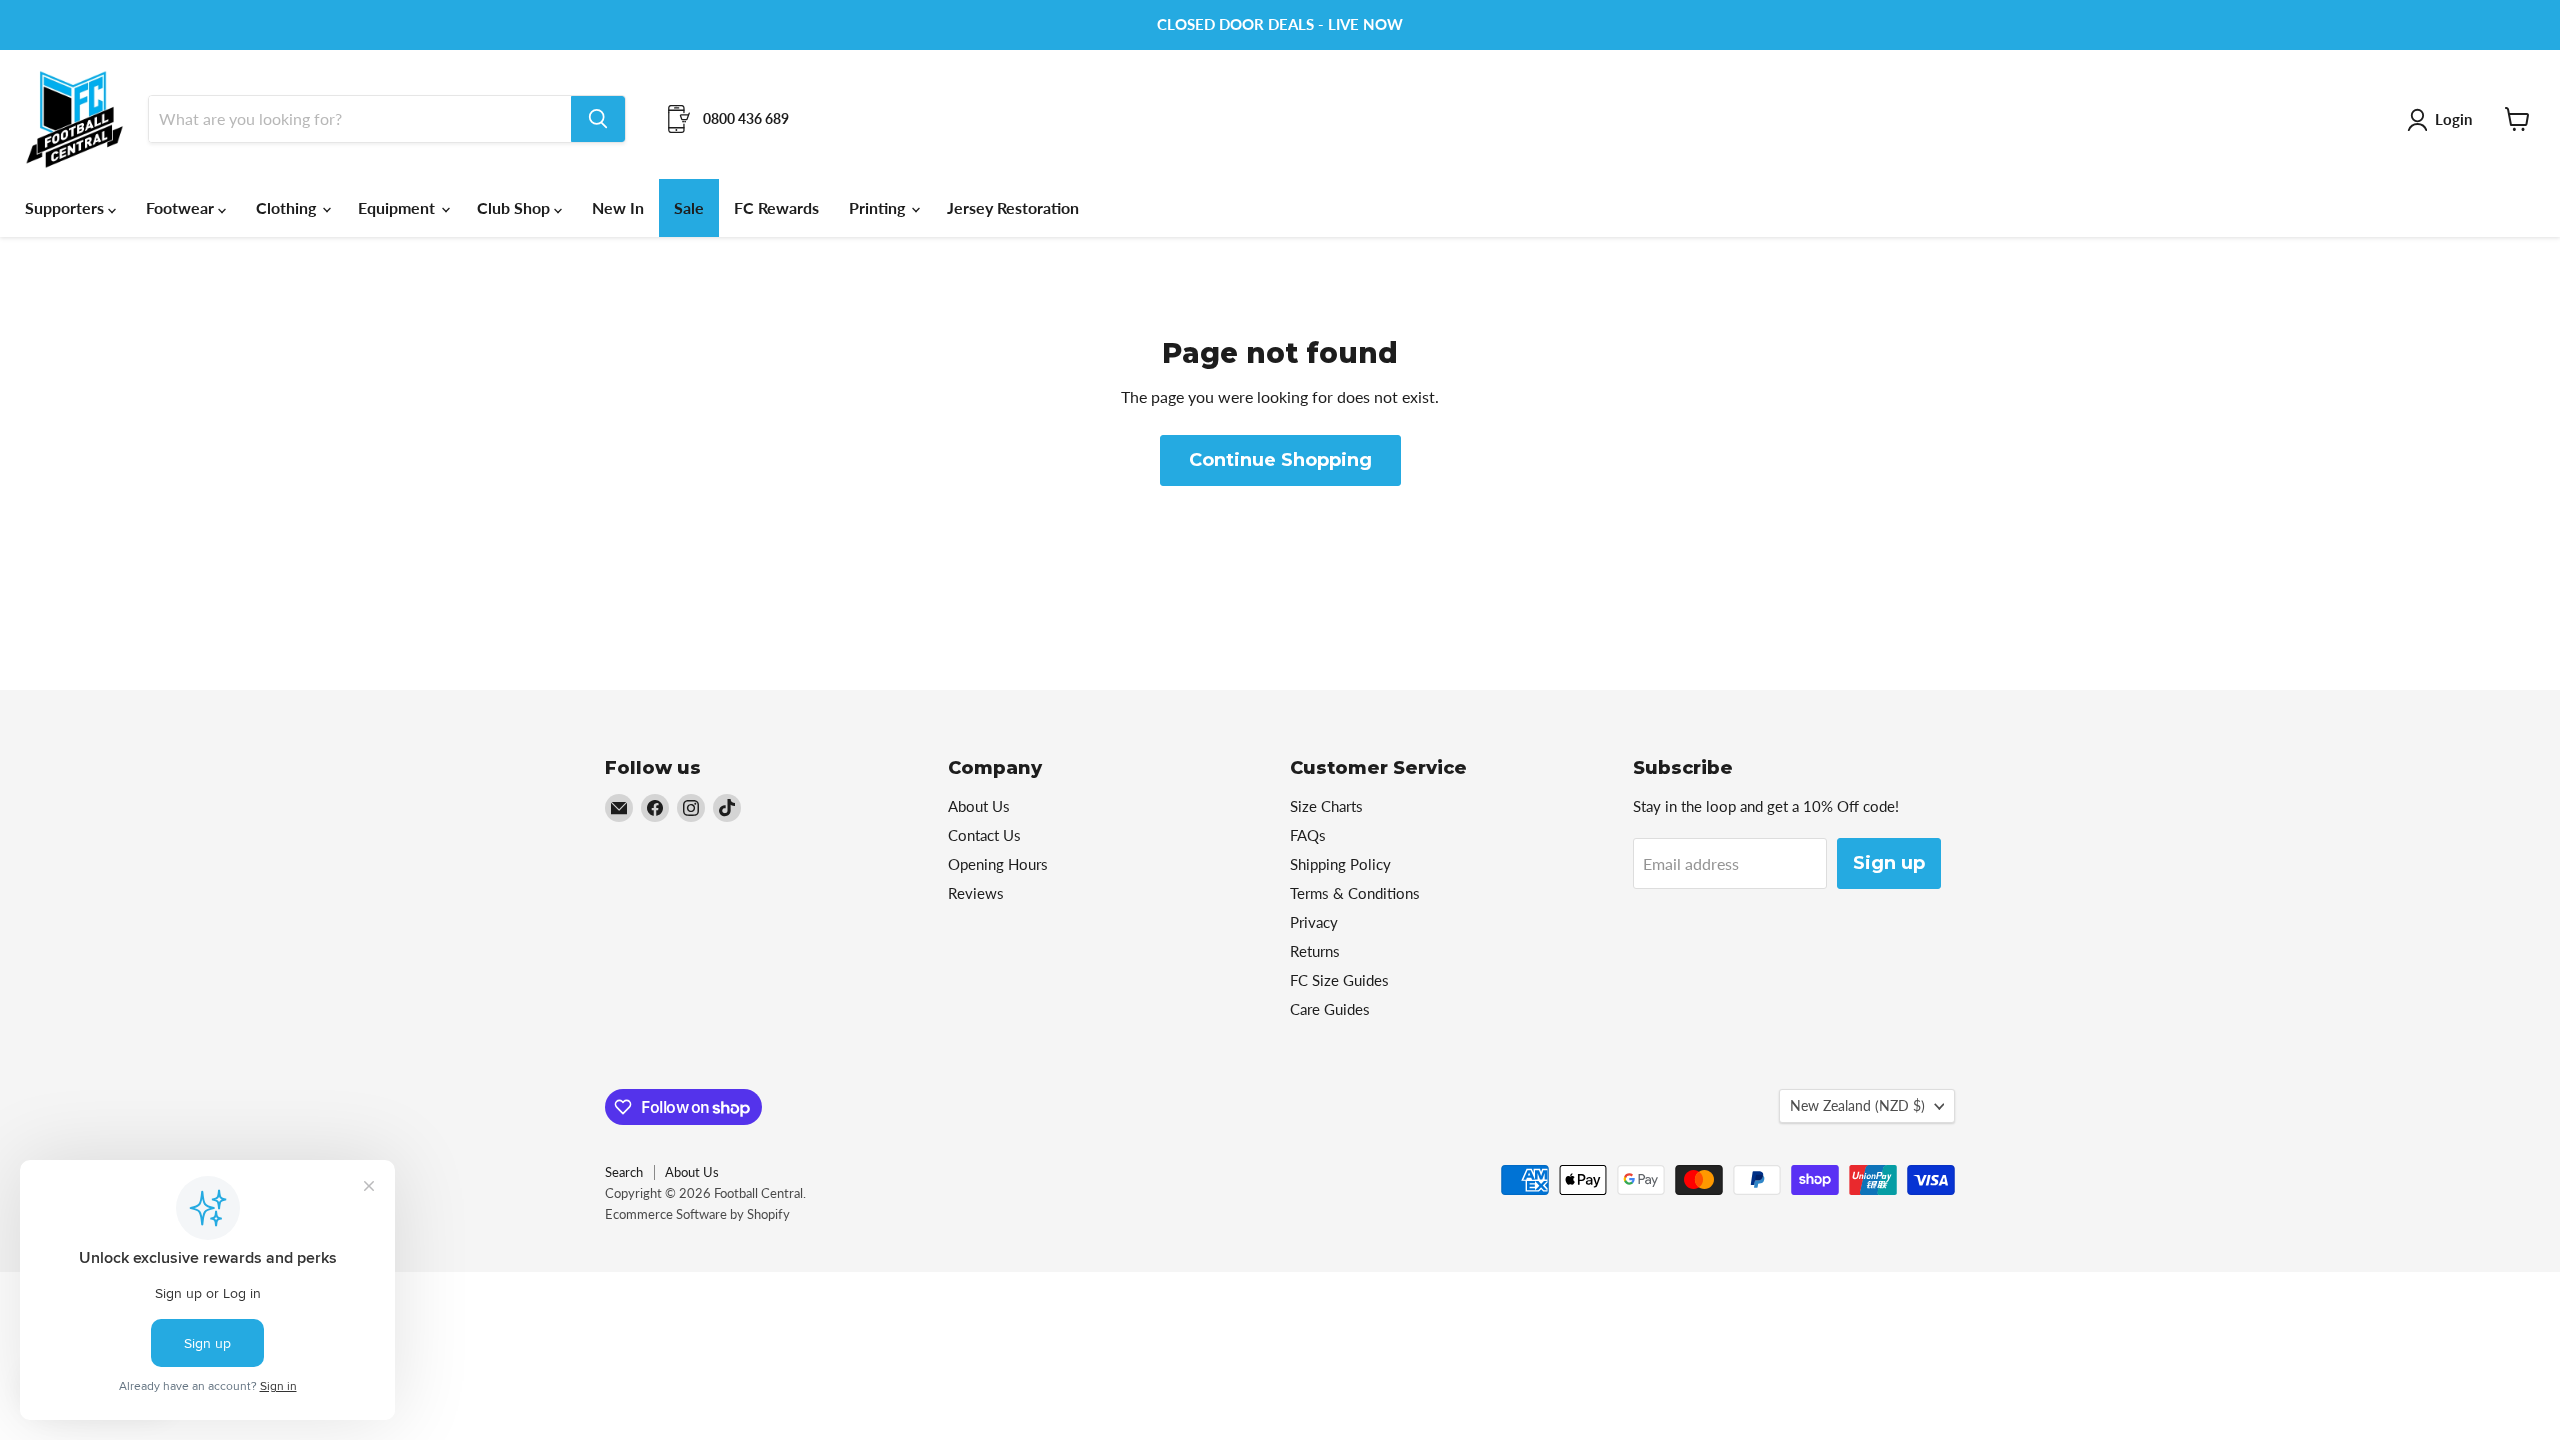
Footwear (182, 207)
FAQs (1308, 835)
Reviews (976, 893)
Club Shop (515, 207)
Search (624, 1172)
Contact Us (984, 835)
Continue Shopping (1280, 460)
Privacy (1314, 922)
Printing (879, 207)
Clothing (288, 207)
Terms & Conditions (1355, 893)
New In (618, 207)
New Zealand (1857, 1105)
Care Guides (1330, 1009)
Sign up (1889, 863)
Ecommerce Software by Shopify (697, 1214)
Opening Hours (998, 864)
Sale (689, 207)
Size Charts (1326, 806)
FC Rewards (776, 207)
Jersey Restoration (1013, 207)
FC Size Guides (1339, 980)
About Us (979, 806)
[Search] (598, 119)
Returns (1315, 951)
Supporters (66, 207)
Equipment (398, 207)
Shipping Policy (1340, 864)
